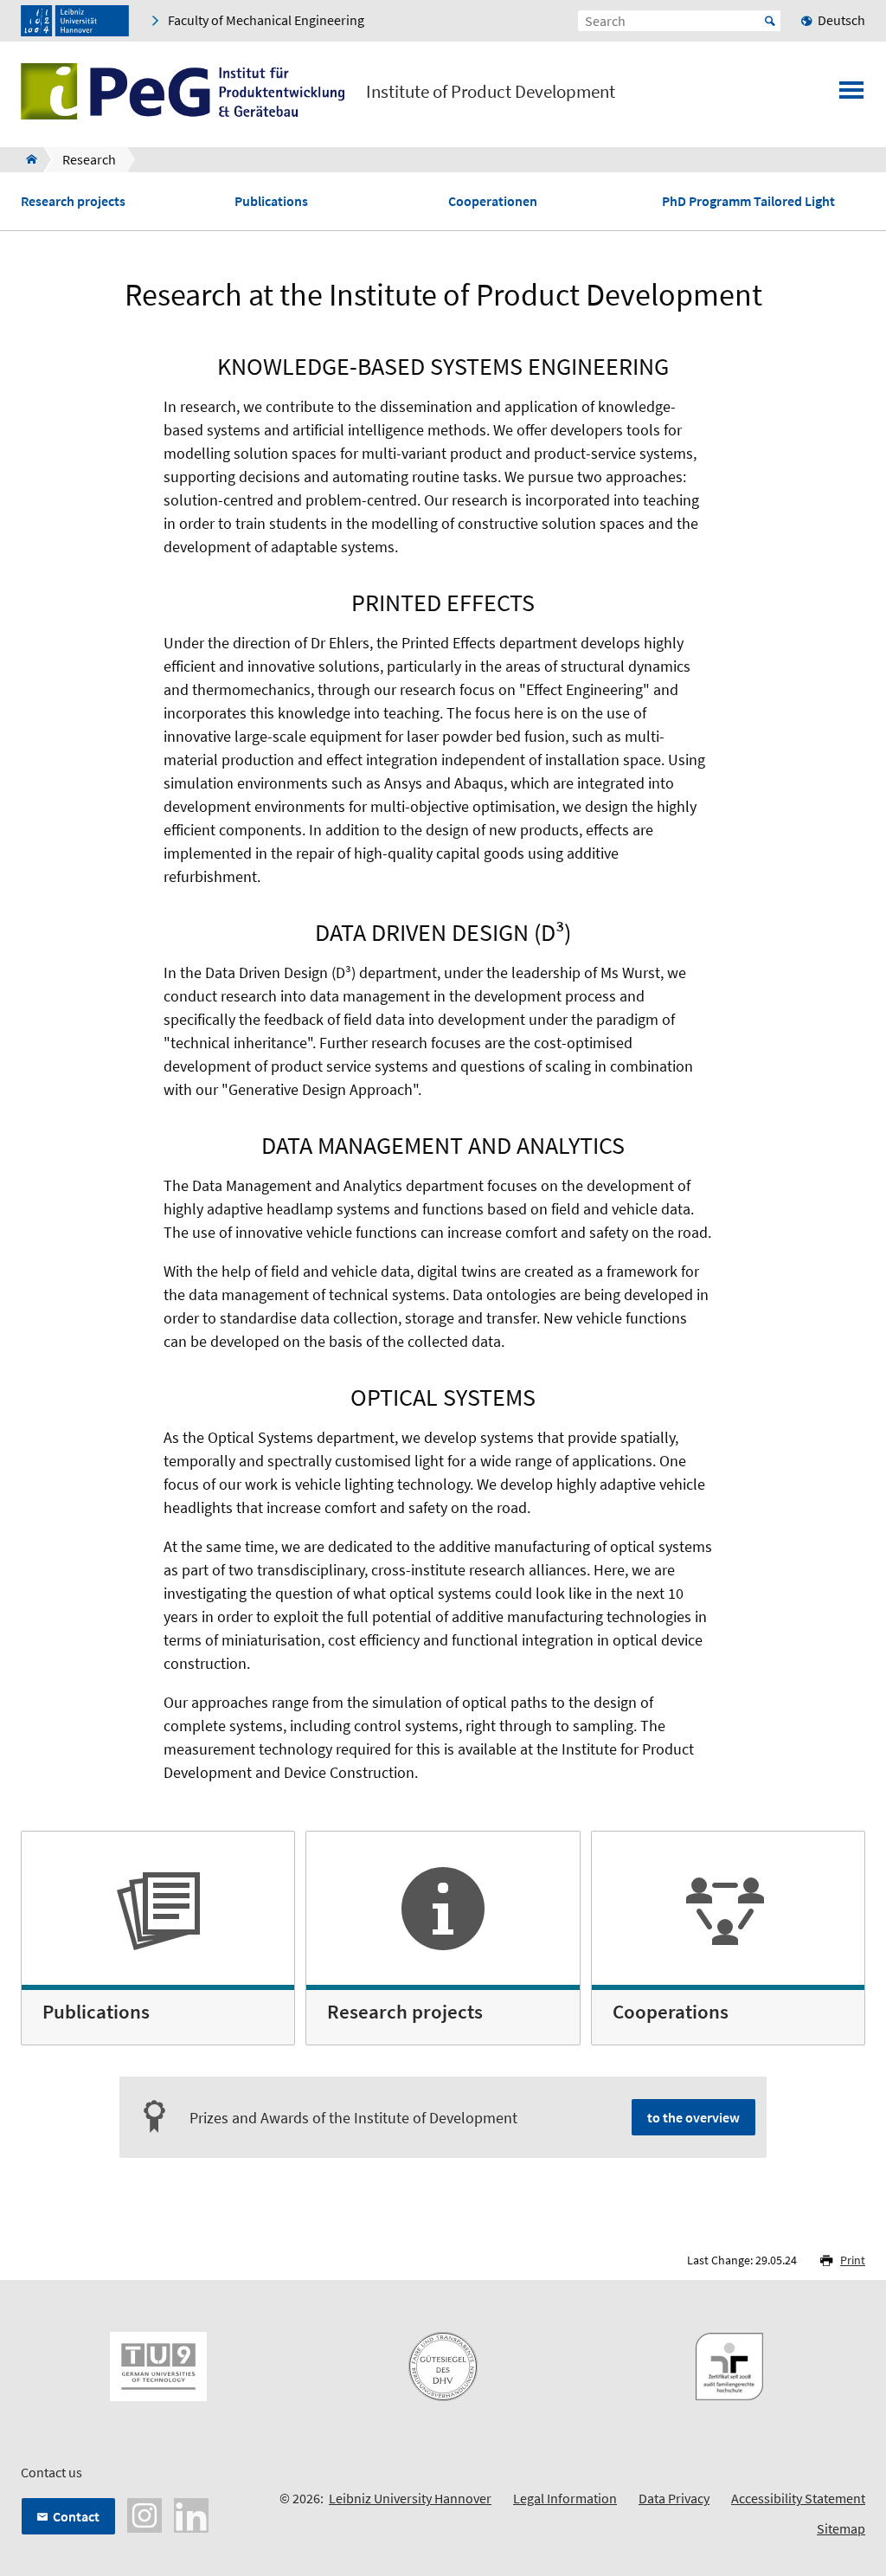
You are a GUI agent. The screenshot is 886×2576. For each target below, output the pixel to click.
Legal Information (565, 2498)
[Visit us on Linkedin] (191, 2514)
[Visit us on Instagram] (144, 2514)
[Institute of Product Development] (26, 159)
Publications (271, 201)
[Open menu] (851, 95)
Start (770, 21)
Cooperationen (493, 201)
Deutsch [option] (841, 20)
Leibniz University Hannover (410, 2498)
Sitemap (841, 2528)
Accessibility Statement (798, 2498)
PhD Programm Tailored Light (748, 201)
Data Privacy (674, 2498)
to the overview (693, 2117)
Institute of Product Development (491, 92)
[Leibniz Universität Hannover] (75, 21)
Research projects (73, 201)
